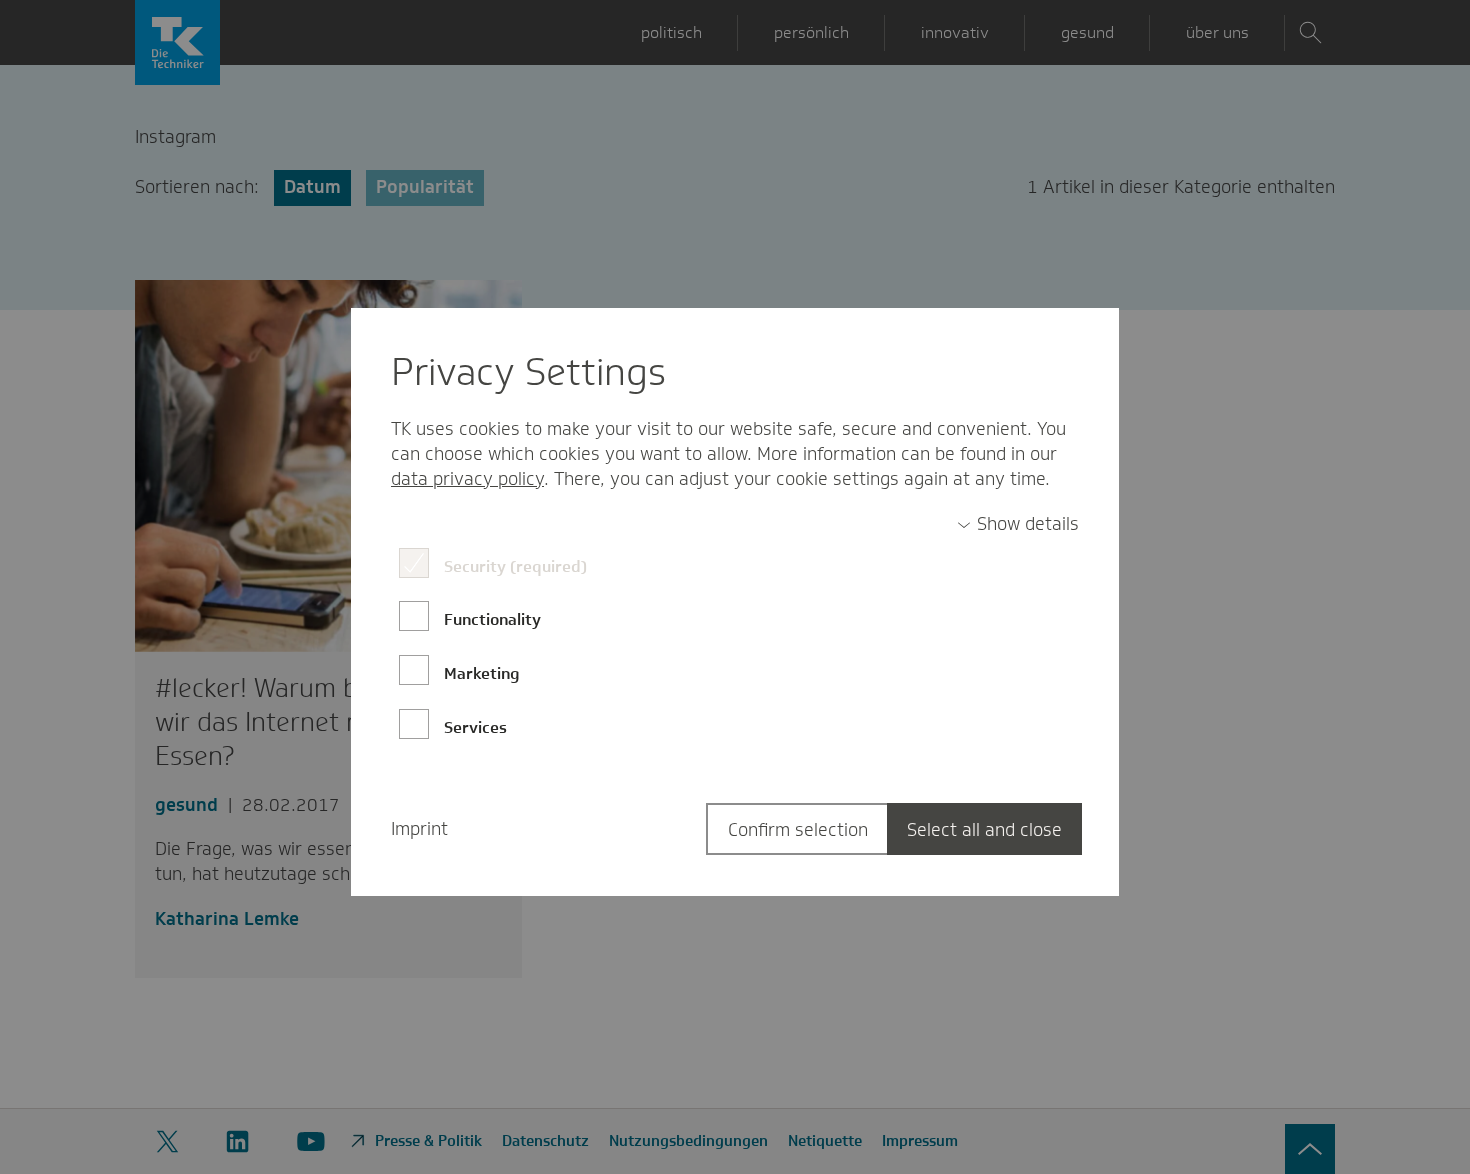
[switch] (1018, 524)
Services (475, 727)
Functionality (492, 619)
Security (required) (515, 566)
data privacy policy (467, 479)
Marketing (482, 673)
